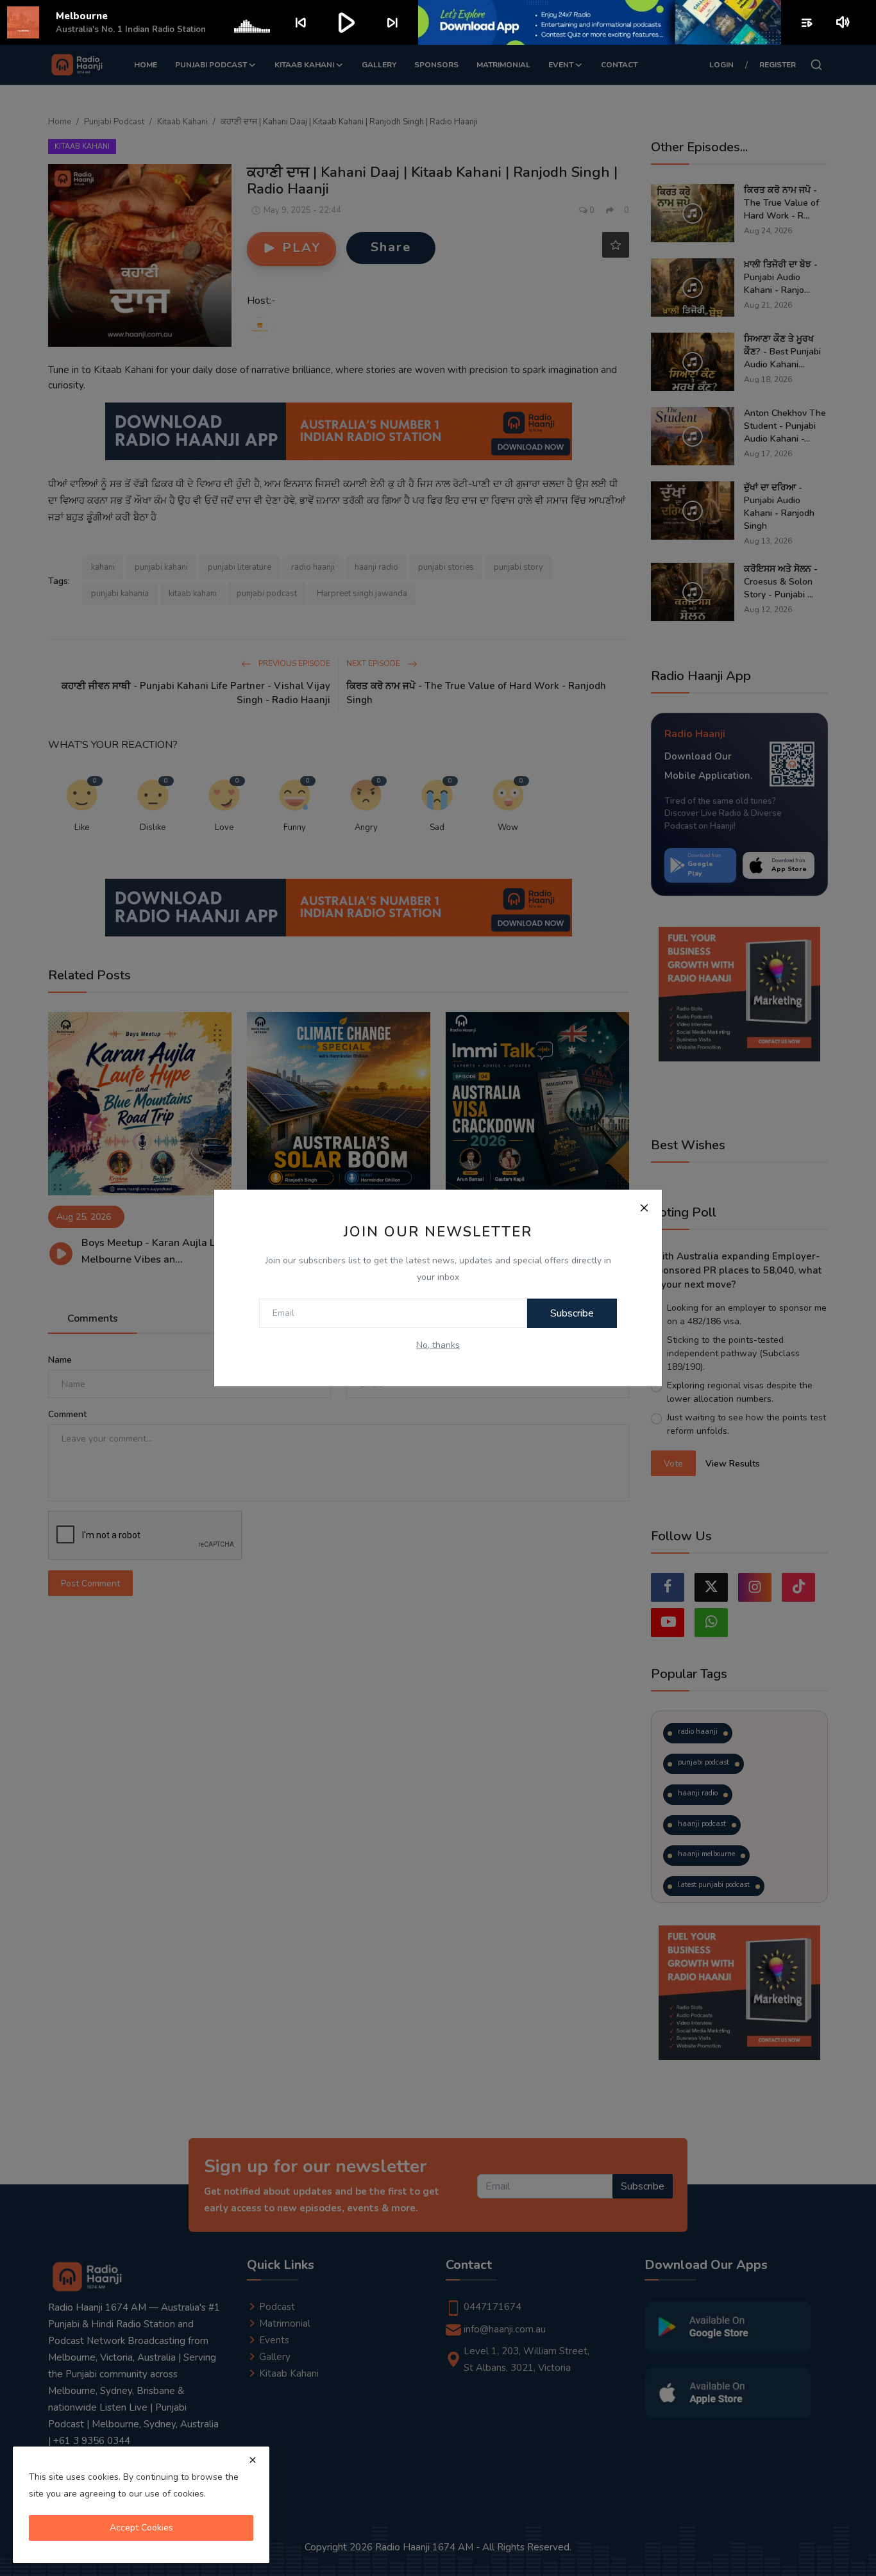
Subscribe (572, 1313)
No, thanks (438, 1345)
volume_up (844, 22)
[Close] (644, 1208)
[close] (253, 2460)
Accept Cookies (141, 2528)
